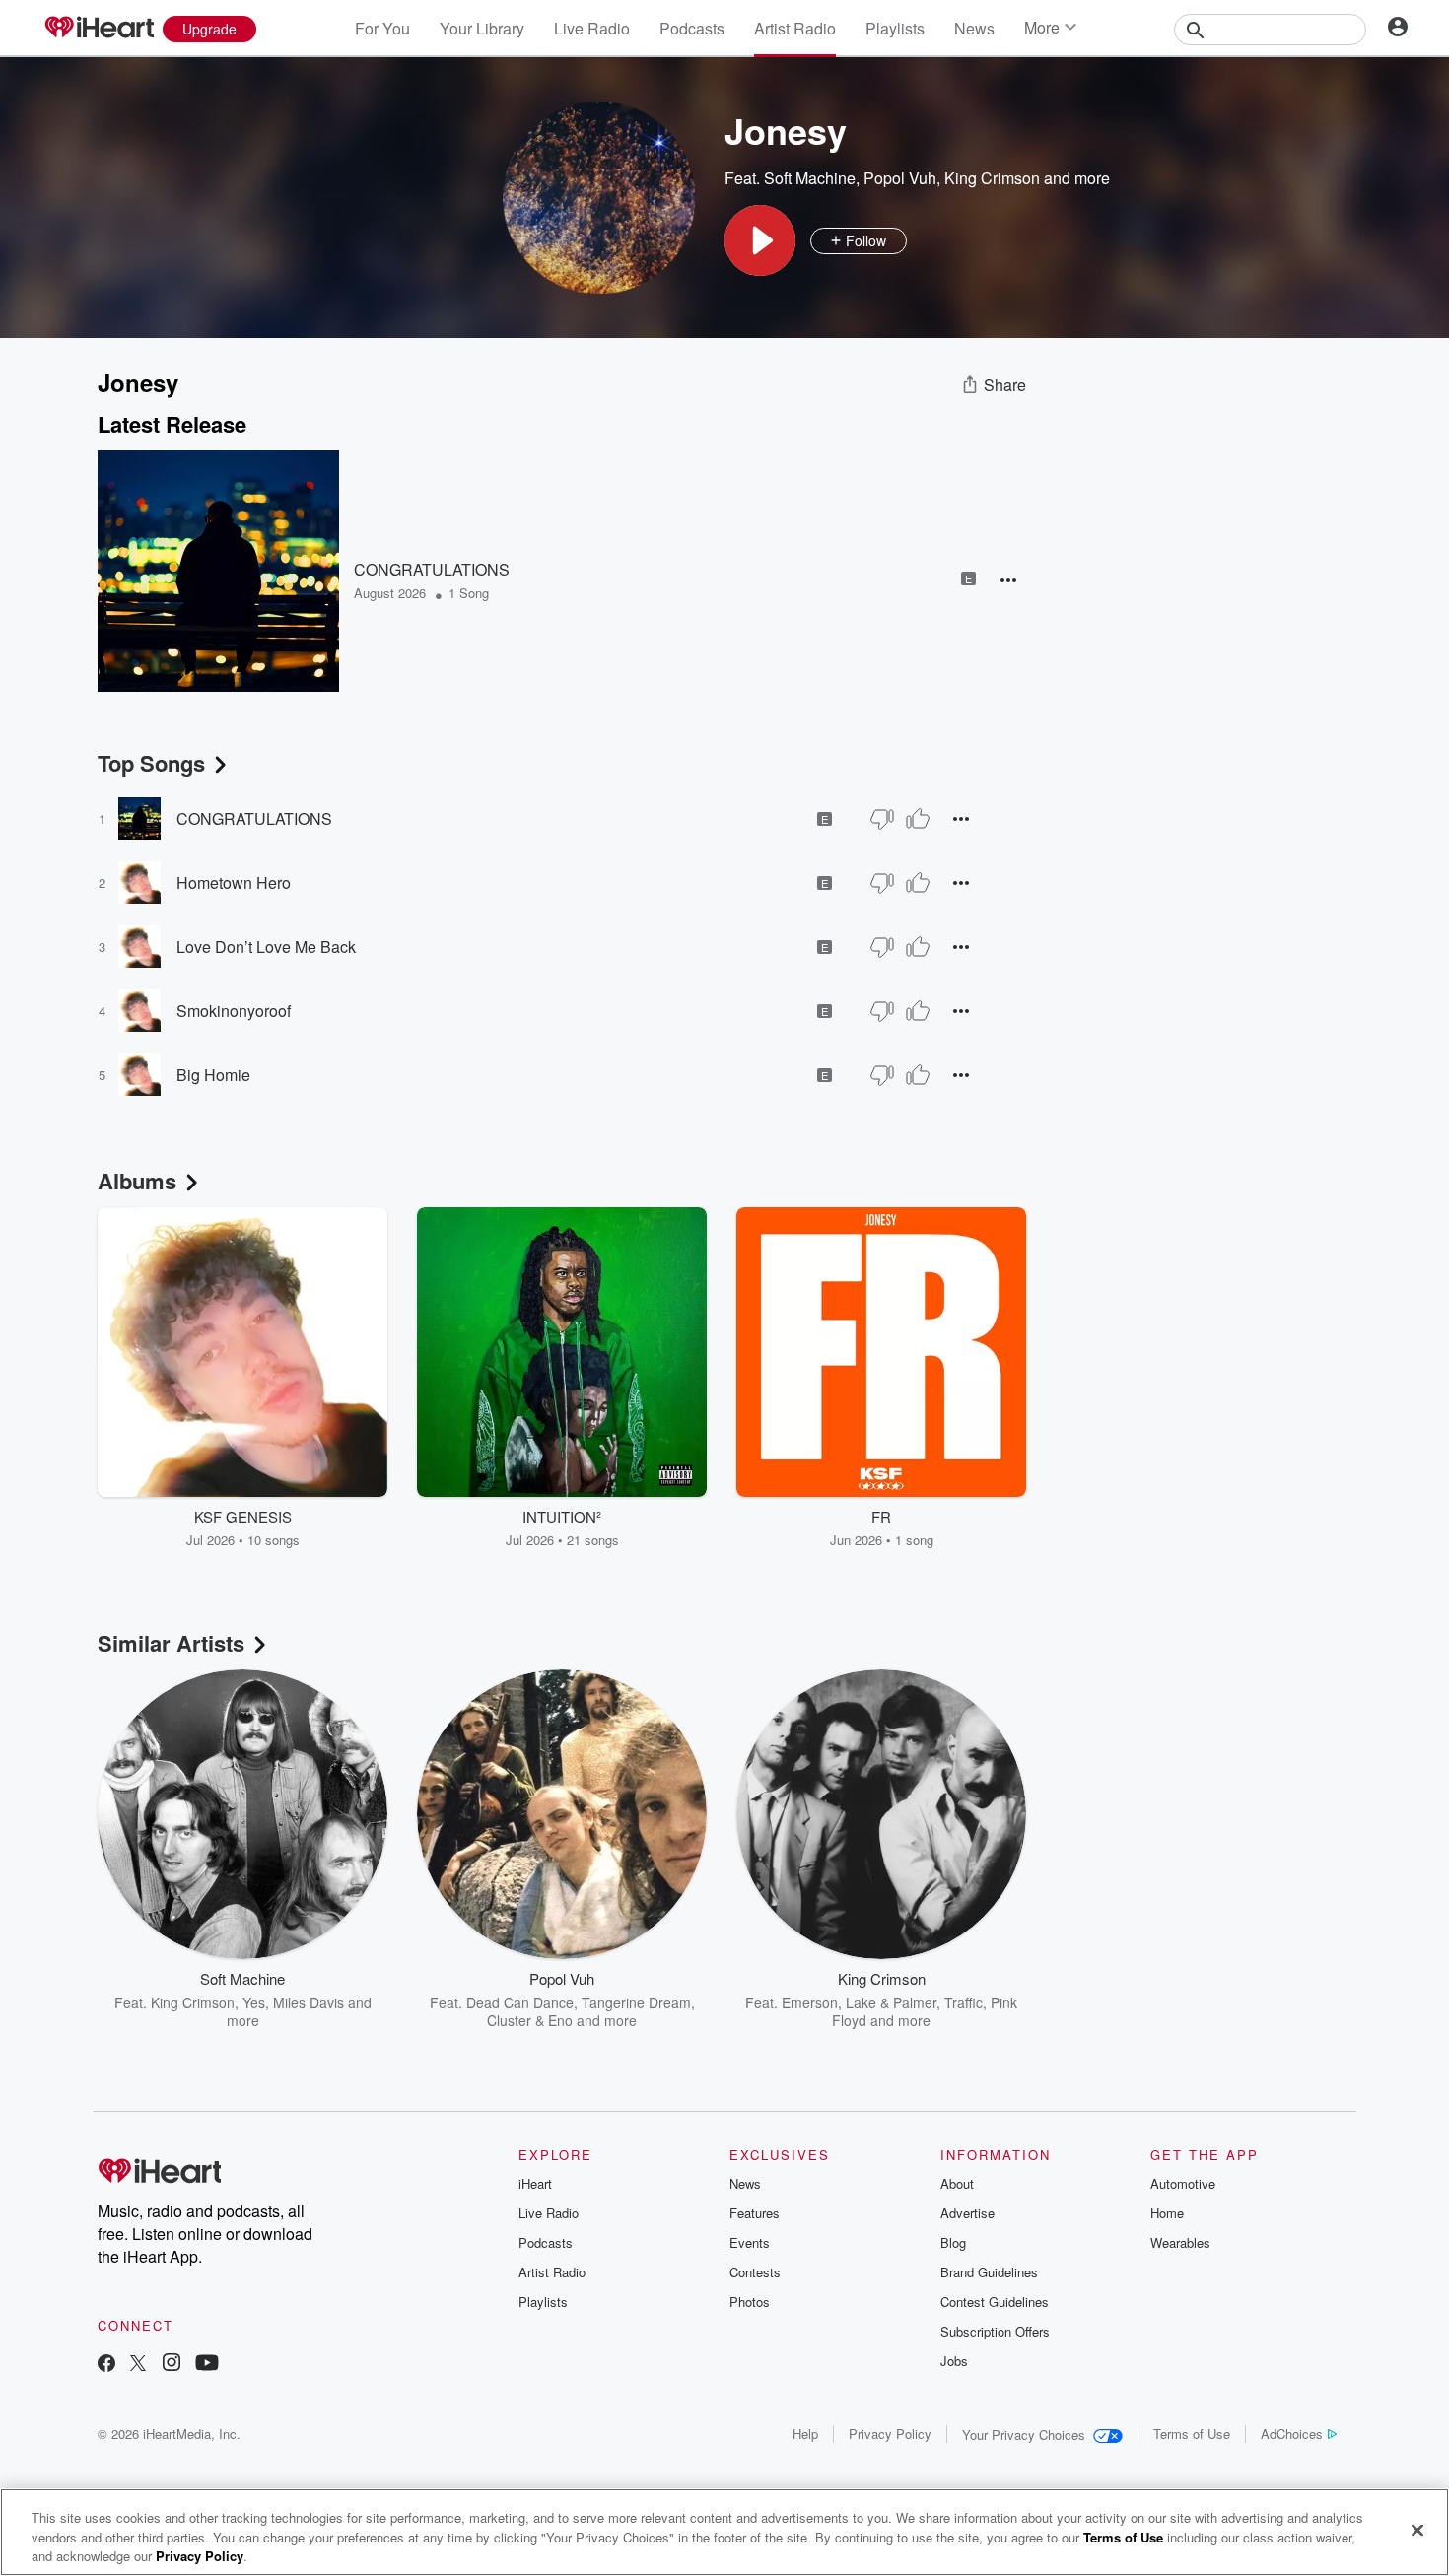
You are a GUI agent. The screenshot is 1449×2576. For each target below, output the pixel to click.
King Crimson (992, 178)
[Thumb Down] (882, 819)
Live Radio (592, 28)
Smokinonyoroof (234, 1011)
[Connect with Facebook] (106, 2365)
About (957, 2183)
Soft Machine (810, 178)
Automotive (1183, 2183)
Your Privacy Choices (1024, 2435)
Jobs (954, 2361)
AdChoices (1292, 2434)
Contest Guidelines (995, 2302)
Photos (750, 2302)
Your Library (482, 28)
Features (755, 2213)
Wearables (1180, 2242)
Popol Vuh (900, 178)
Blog (953, 2242)
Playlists (895, 28)
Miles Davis (309, 2002)
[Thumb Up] (918, 819)
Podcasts (692, 28)
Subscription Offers (995, 2331)
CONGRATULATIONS (432, 569)
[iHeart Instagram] (172, 2365)
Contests (755, 2272)
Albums (137, 1181)
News (974, 28)
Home (1167, 2213)
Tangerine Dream (636, 2002)
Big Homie (213, 1075)
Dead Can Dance (520, 2002)
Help (805, 2434)
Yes (254, 2002)
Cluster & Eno (530, 2020)
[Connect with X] (138, 2365)
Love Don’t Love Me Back (266, 947)
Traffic (964, 2002)
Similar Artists (171, 1643)
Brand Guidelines (989, 2272)
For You (382, 28)
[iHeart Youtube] (207, 2365)
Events (750, 2242)
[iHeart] (99, 29)
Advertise (967, 2213)
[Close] (1417, 2530)
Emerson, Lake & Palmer (859, 2002)
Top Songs (151, 763)
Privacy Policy (890, 2434)
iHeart (535, 2183)
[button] (760, 240)
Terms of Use (1192, 2434)
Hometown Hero (234, 882)
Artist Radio (795, 28)
